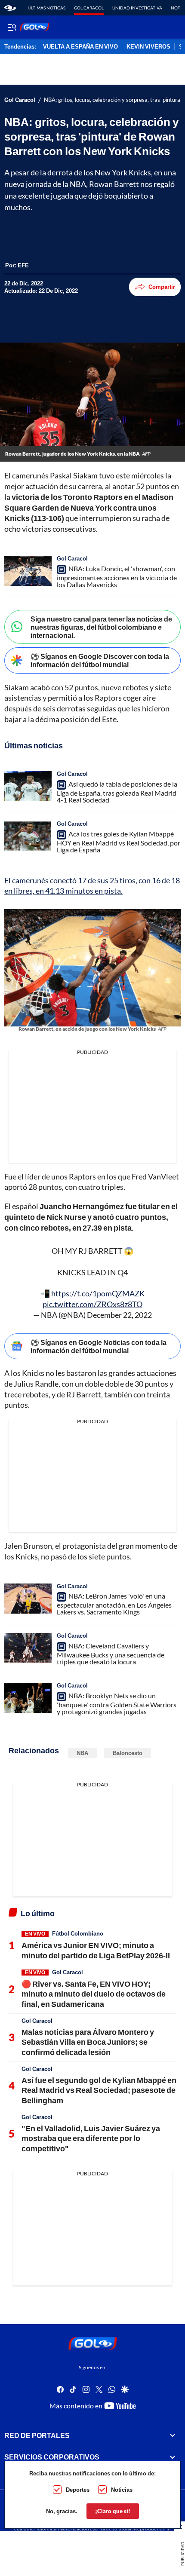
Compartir (162, 287)
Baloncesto (128, 1753)
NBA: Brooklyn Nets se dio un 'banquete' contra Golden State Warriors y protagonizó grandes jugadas (117, 1703)
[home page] (10, 8)
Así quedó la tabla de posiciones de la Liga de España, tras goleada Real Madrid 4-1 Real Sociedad (117, 792)
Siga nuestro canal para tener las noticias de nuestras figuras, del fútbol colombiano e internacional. (101, 627)
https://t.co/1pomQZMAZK (98, 1293)
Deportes (78, 2490)
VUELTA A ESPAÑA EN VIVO (80, 47)
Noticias (122, 2490)
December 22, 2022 (119, 1315)
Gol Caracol (89, 8)
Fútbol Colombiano (78, 1933)
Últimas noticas (47, 8)
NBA (82, 1753)
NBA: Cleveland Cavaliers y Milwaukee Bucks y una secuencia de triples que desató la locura (111, 1654)
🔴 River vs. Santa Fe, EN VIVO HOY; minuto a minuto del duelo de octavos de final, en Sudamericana (94, 1994)
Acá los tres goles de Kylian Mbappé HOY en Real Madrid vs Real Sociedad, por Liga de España (119, 842)
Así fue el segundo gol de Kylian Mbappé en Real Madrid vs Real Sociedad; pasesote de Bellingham (99, 2090)
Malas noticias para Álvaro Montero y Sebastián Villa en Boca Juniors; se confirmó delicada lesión (88, 2042)
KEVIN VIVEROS (148, 47)
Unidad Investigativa (137, 8)
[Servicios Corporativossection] (173, 2457)
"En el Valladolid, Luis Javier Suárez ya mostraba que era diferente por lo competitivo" (91, 2138)
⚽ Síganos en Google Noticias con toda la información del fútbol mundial (99, 1346)
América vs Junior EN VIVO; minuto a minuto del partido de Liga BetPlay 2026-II (96, 1950)
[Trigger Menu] (12, 27)
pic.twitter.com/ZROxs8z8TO (92, 1304)
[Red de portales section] (173, 2435)
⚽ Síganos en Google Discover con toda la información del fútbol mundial (100, 660)
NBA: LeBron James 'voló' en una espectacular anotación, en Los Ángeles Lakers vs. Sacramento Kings (114, 1604)
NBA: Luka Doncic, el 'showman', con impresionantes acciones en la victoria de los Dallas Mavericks (117, 576)
